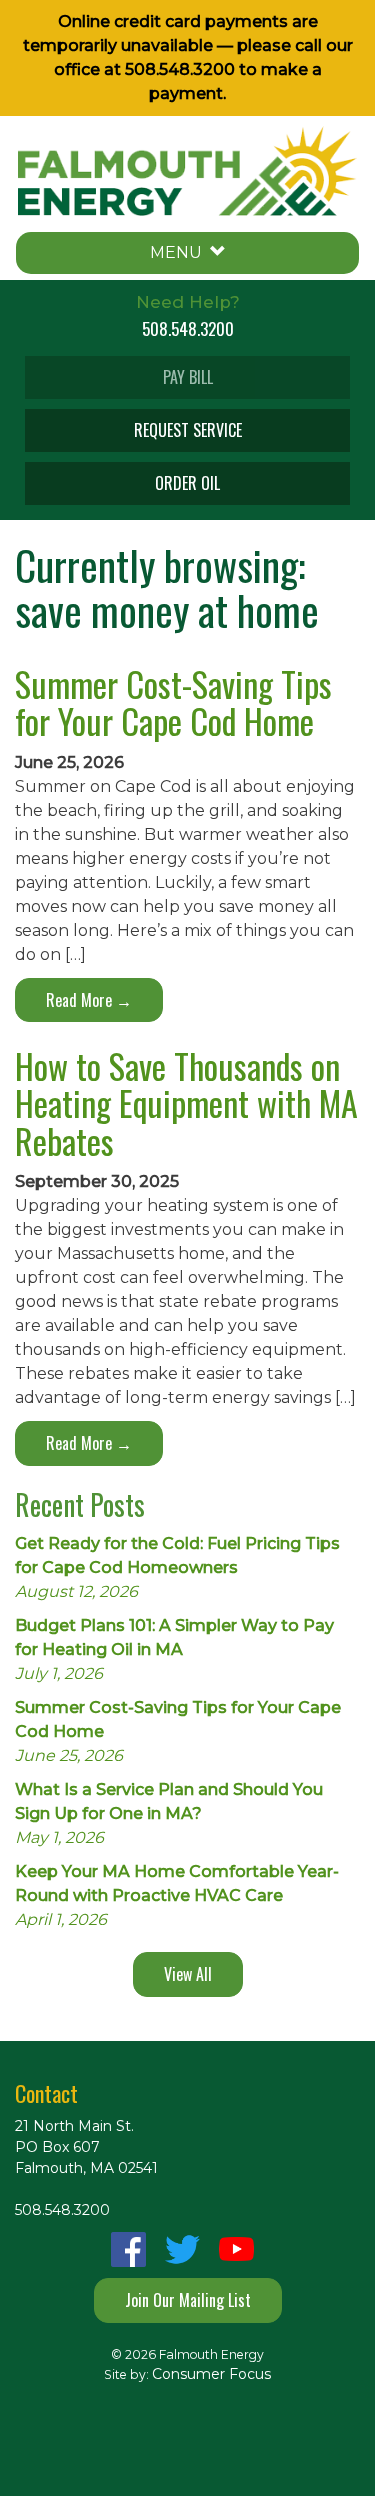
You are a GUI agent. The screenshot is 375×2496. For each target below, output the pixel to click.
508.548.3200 (180, 69)
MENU (180, 252)
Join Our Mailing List (188, 2300)
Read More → (89, 1000)
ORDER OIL (187, 483)
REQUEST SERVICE (188, 430)
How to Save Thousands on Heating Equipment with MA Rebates (186, 1103)
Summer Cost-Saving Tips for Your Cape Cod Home (173, 702)
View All (188, 1974)
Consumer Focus (211, 2374)
